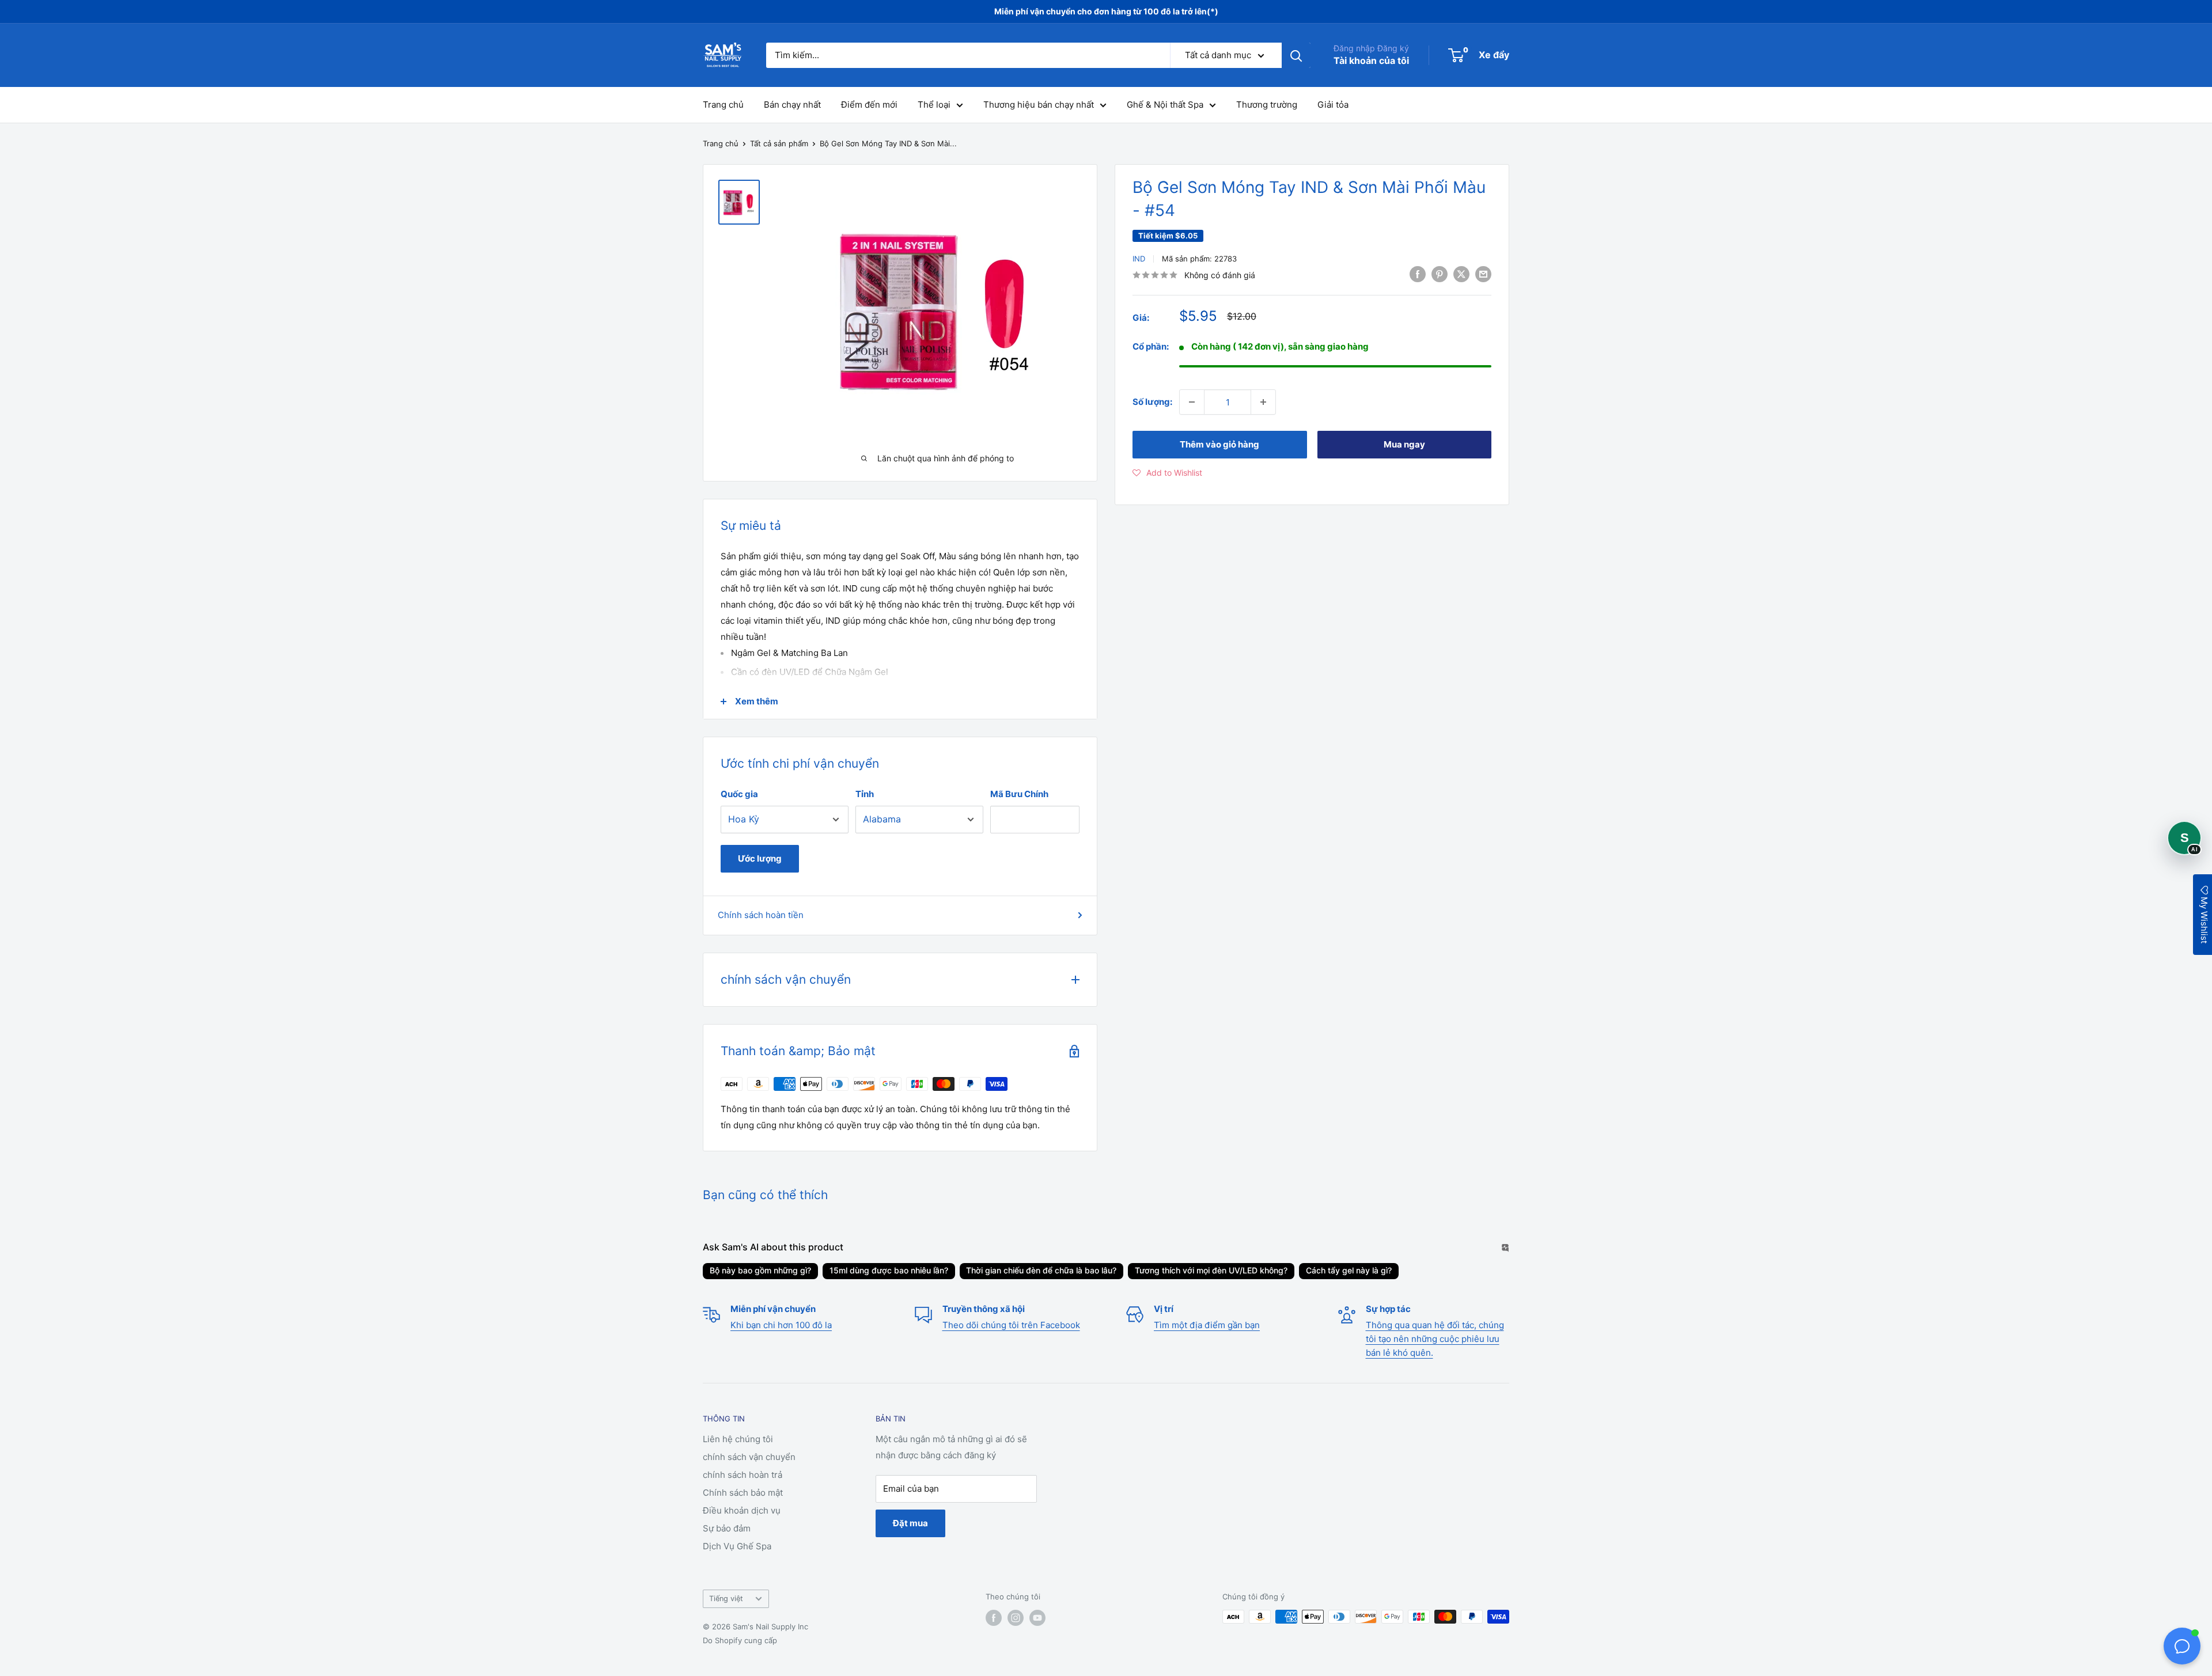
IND (1139, 259)
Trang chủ (723, 105)
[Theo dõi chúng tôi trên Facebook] (994, 1618)
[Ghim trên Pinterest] (1440, 274)
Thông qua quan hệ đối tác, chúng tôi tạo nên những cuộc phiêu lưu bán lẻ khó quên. (1435, 1339)
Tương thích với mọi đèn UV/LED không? (1211, 1270)
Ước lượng (760, 858)
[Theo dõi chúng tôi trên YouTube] (1037, 1618)
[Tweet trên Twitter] (1461, 274)
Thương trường (1267, 105)
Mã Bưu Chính (1019, 794)
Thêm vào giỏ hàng (1219, 444)
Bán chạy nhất (792, 105)
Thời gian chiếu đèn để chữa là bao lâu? (1041, 1270)
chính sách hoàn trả (743, 1475)
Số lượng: (1152, 402)
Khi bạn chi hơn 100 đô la (781, 1325)
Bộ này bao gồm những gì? (760, 1270)
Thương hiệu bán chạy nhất (1039, 105)
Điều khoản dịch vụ (742, 1510)
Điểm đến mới (869, 105)
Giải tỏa (1333, 105)
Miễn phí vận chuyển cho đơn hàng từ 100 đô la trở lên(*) (1106, 11)
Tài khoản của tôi (1371, 60)
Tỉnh (865, 794)
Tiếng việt (726, 1599)
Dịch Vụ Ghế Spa (737, 1546)
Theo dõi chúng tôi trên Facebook (1011, 1325)
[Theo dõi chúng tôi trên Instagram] (1016, 1618)
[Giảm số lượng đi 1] (1192, 402)
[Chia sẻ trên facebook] (1418, 274)
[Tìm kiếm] (1296, 55)
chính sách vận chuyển (749, 1457)
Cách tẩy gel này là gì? (1349, 1270)
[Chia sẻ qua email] (1483, 274)
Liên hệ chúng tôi (738, 1439)
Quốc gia (739, 794)
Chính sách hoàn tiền (761, 915)
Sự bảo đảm (727, 1528)
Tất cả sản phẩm (779, 143)
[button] (1167, 473)
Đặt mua (910, 1523)
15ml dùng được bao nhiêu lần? (889, 1270)
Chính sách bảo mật (743, 1493)
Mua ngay (1404, 444)
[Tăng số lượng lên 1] (1263, 402)
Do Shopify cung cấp (740, 1640)
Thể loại (934, 105)
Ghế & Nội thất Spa (1165, 105)
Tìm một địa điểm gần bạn (1207, 1325)
